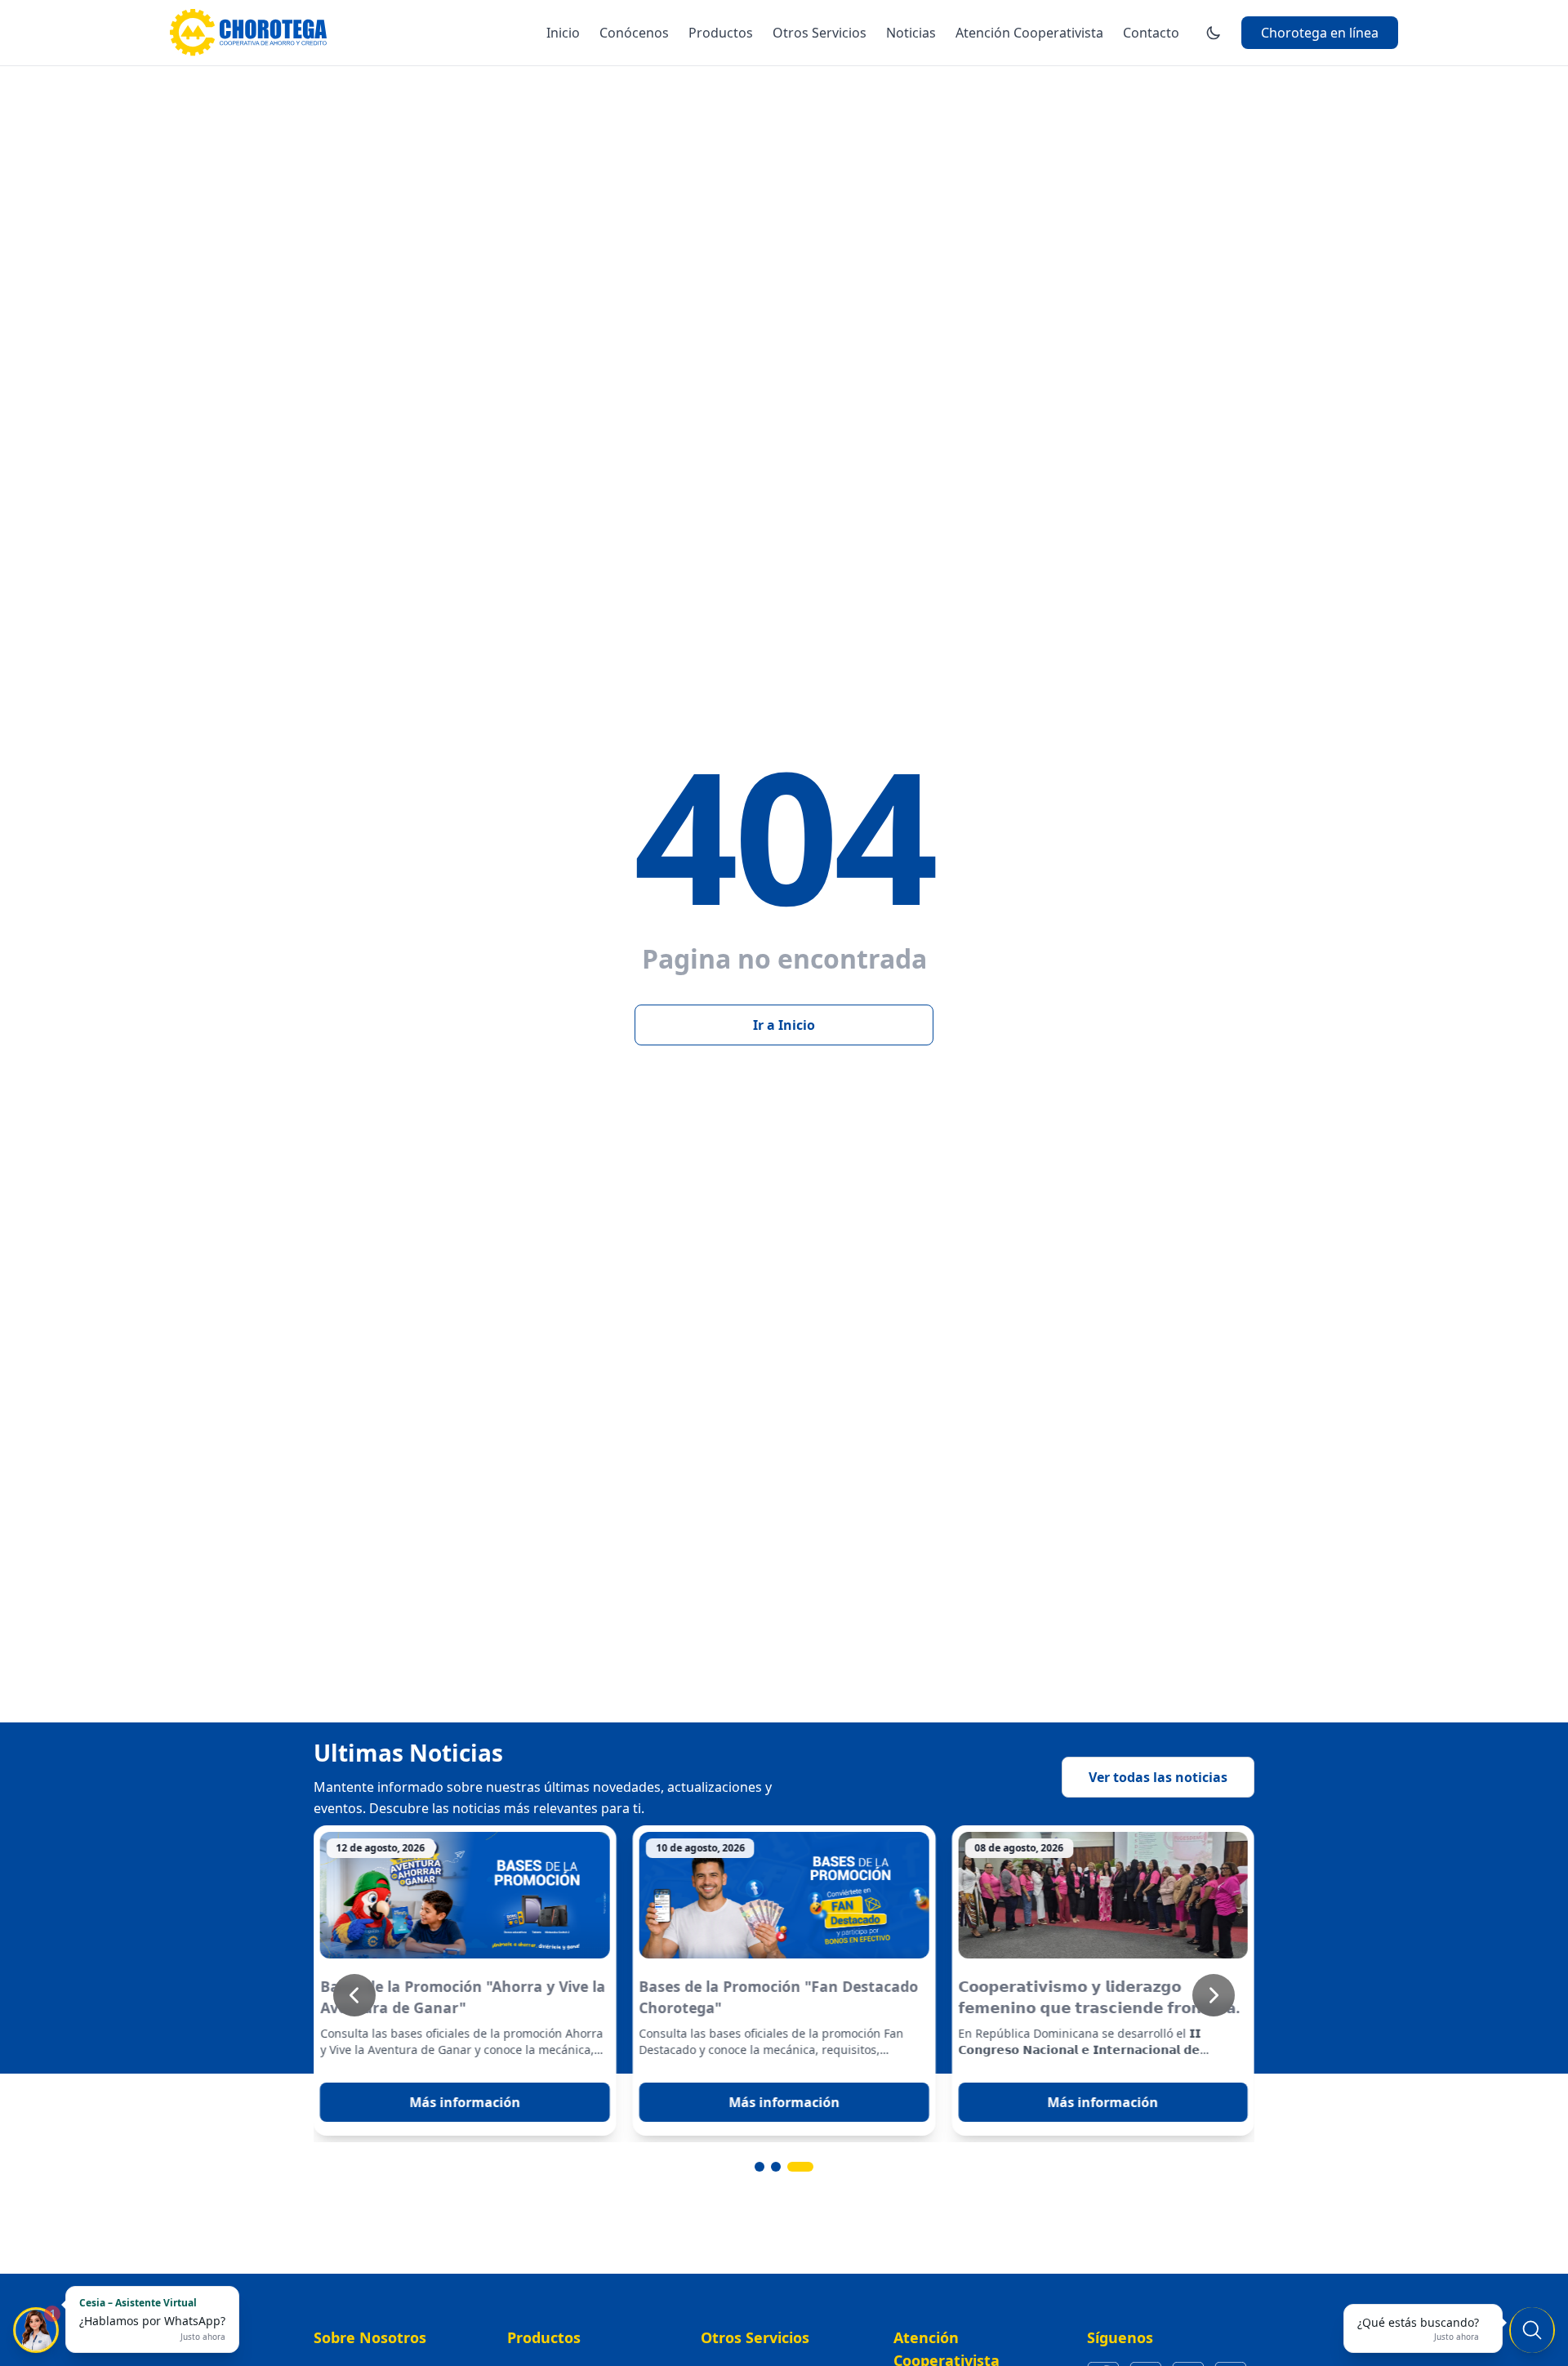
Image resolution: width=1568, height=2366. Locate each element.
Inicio (563, 33)
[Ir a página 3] (808, 2167)
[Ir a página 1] (768, 2167)
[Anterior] (354, 1995)
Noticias (911, 33)
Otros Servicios (820, 33)
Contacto (1151, 33)
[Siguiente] (1214, 1995)
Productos (721, 33)
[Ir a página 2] (792, 2167)
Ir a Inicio (784, 1025)
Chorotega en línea (1320, 33)
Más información (465, 2102)
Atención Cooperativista (1029, 33)
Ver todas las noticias (1158, 1777)
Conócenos (634, 33)
